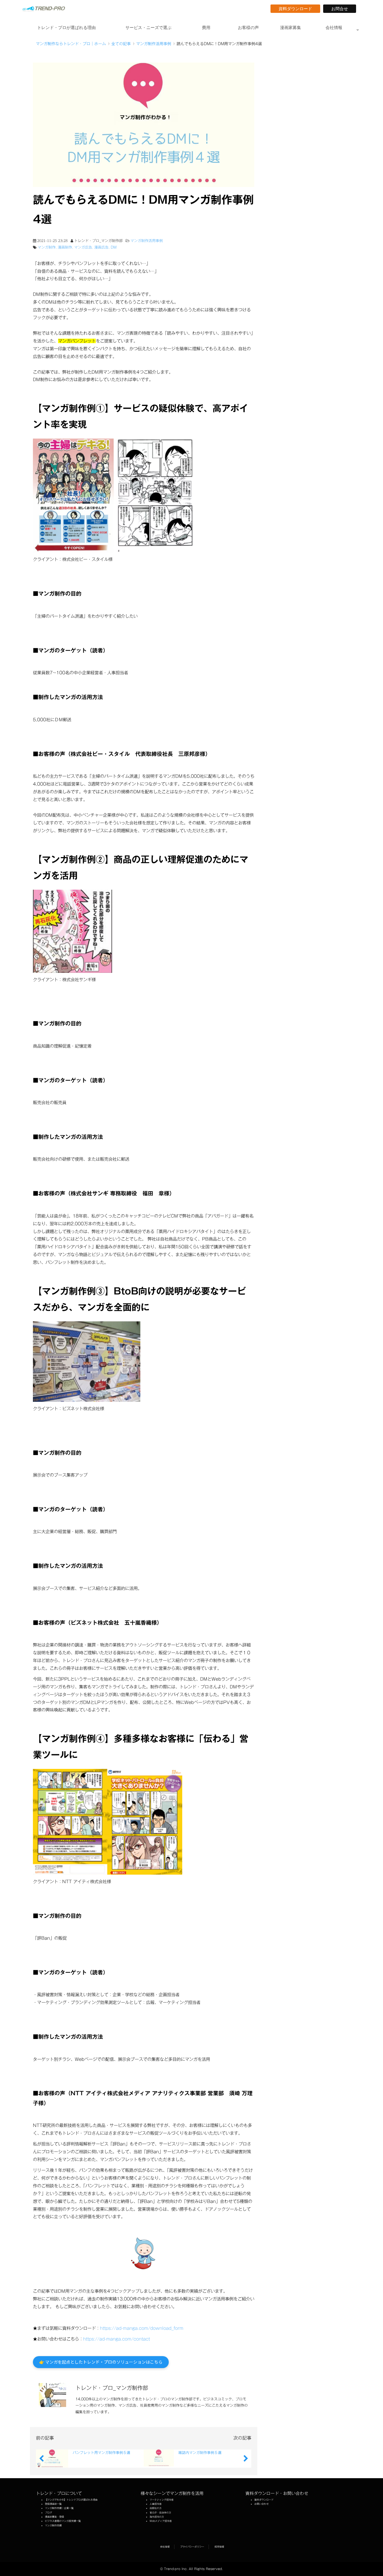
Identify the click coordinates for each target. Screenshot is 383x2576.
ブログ (48, 2513)
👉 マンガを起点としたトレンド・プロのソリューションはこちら (101, 2362)
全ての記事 (121, 44)
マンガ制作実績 (53, 2525)
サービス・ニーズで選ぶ (148, 28)
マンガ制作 (47, 247)
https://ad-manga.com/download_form (142, 2328)
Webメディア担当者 (161, 2521)
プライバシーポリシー (192, 2547)
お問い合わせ (262, 2504)
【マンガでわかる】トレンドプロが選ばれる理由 (71, 2500)
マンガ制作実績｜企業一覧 (59, 2508)
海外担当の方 (157, 2517)
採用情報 (219, 2547)
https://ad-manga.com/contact (117, 2339)
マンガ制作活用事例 (154, 44)
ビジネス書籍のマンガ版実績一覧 (63, 2521)
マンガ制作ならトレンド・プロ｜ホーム (71, 44)
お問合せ (342, 9)
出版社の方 (156, 2508)
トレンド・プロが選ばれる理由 (66, 28)
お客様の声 (248, 28)
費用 (206, 28)
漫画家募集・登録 (54, 2517)
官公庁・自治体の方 (160, 2513)
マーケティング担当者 (162, 2500)
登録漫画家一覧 (53, 2504)
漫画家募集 (291, 28)
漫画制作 (65, 247)
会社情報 (334, 28)
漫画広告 (101, 247)
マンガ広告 (83, 247)
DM (114, 247)
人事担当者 (156, 2504)
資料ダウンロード (297, 9)
